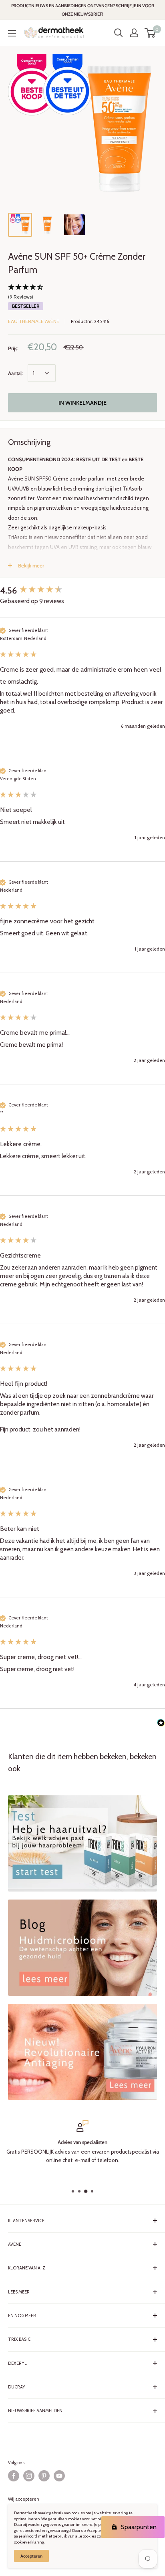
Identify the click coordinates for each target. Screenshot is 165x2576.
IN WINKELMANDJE (82, 403)
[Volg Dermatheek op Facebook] (14, 2476)
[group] (82, 591)
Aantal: (15, 373)
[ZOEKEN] (119, 33)
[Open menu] (12, 33)
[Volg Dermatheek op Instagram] (29, 2476)
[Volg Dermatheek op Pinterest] (44, 2476)
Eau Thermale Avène (34, 321)
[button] (82, 293)
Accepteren (31, 2556)
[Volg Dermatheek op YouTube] (59, 2476)
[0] (150, 33)
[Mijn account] (134, 33)
